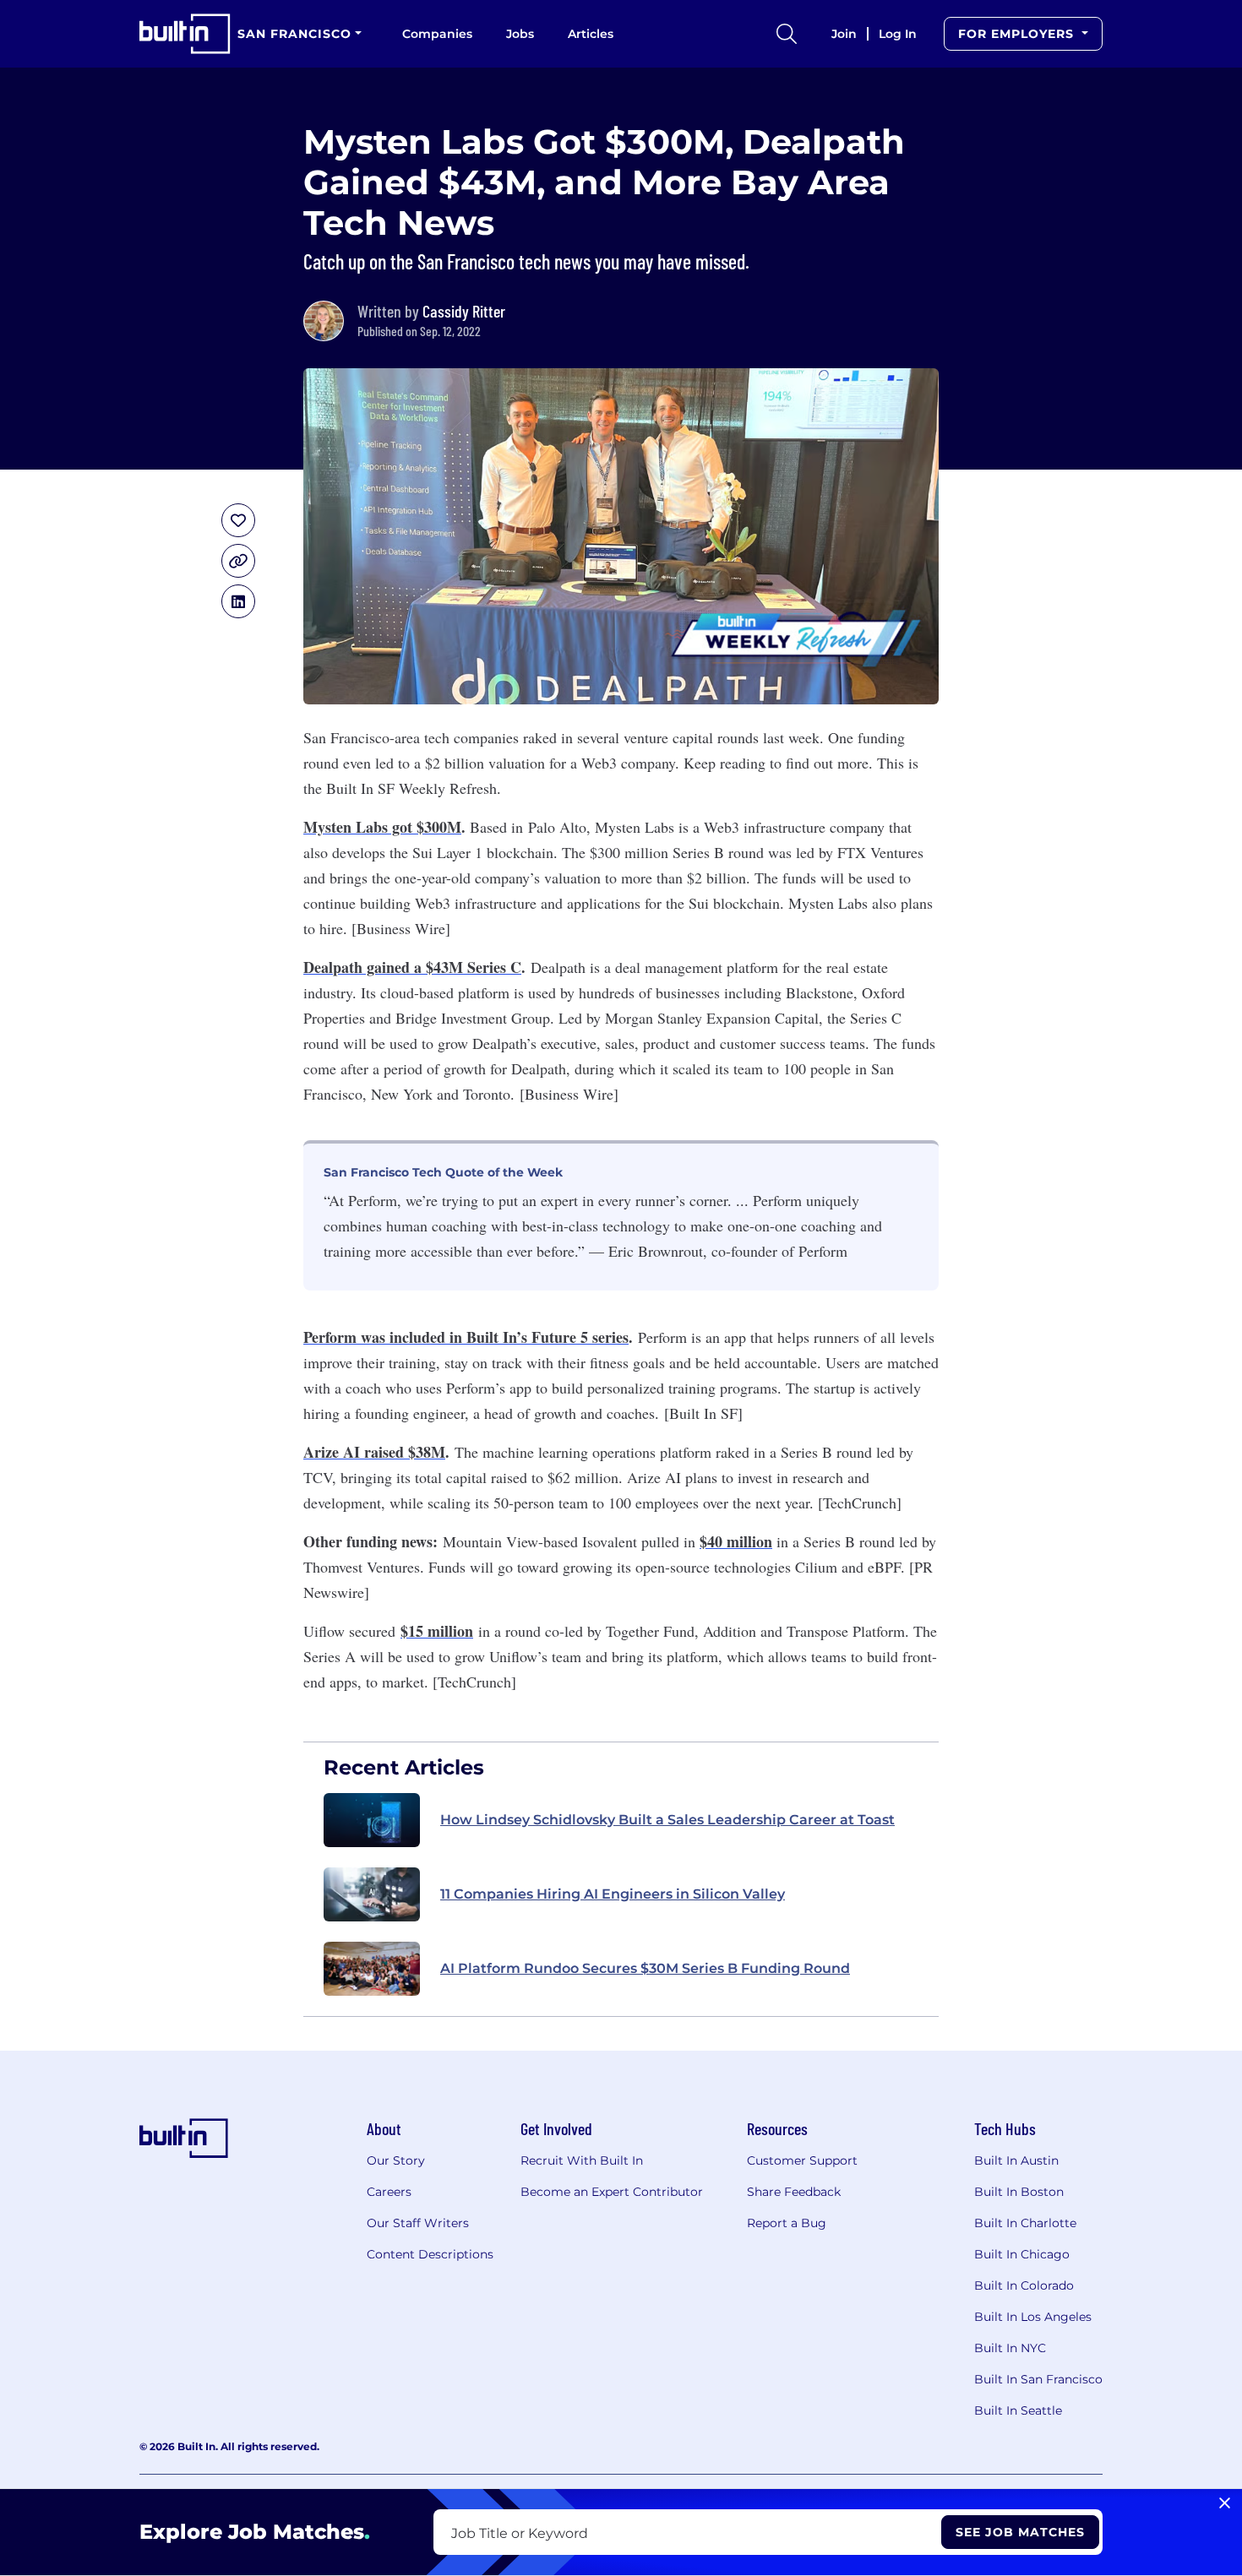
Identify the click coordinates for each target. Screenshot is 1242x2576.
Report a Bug (787, 2223)
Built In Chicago (1022, 2254)
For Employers (1018, 34)
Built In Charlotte (1025, 2223)
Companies (437, 34)
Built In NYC (1010, 2348)
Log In (898, 34)
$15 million (437, 1631)
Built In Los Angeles (1033, 2317)
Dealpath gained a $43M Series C (412, 967)
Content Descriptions (430, 2254)
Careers (389, 2192)
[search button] (787, 34)
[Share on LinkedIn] (238, 601)
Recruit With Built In (582, 2160)
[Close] (1225, 2503)
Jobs (520, 34)
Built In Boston (1019, 2192)
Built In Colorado (1024, 2285)
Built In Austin (1016, 2160)
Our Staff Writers (418, 2223)
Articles (591, 34)
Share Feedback (794, 2192)
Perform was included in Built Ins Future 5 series (466, 1337)
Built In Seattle (1018, 2410)
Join (844, 34)
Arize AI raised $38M (374, 1452)
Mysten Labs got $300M (382, 827)
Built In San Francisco (1038, 2379)
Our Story (396, 2160)
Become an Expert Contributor (612, 2192)
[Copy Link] (238, 561)
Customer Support (802, 2160)
